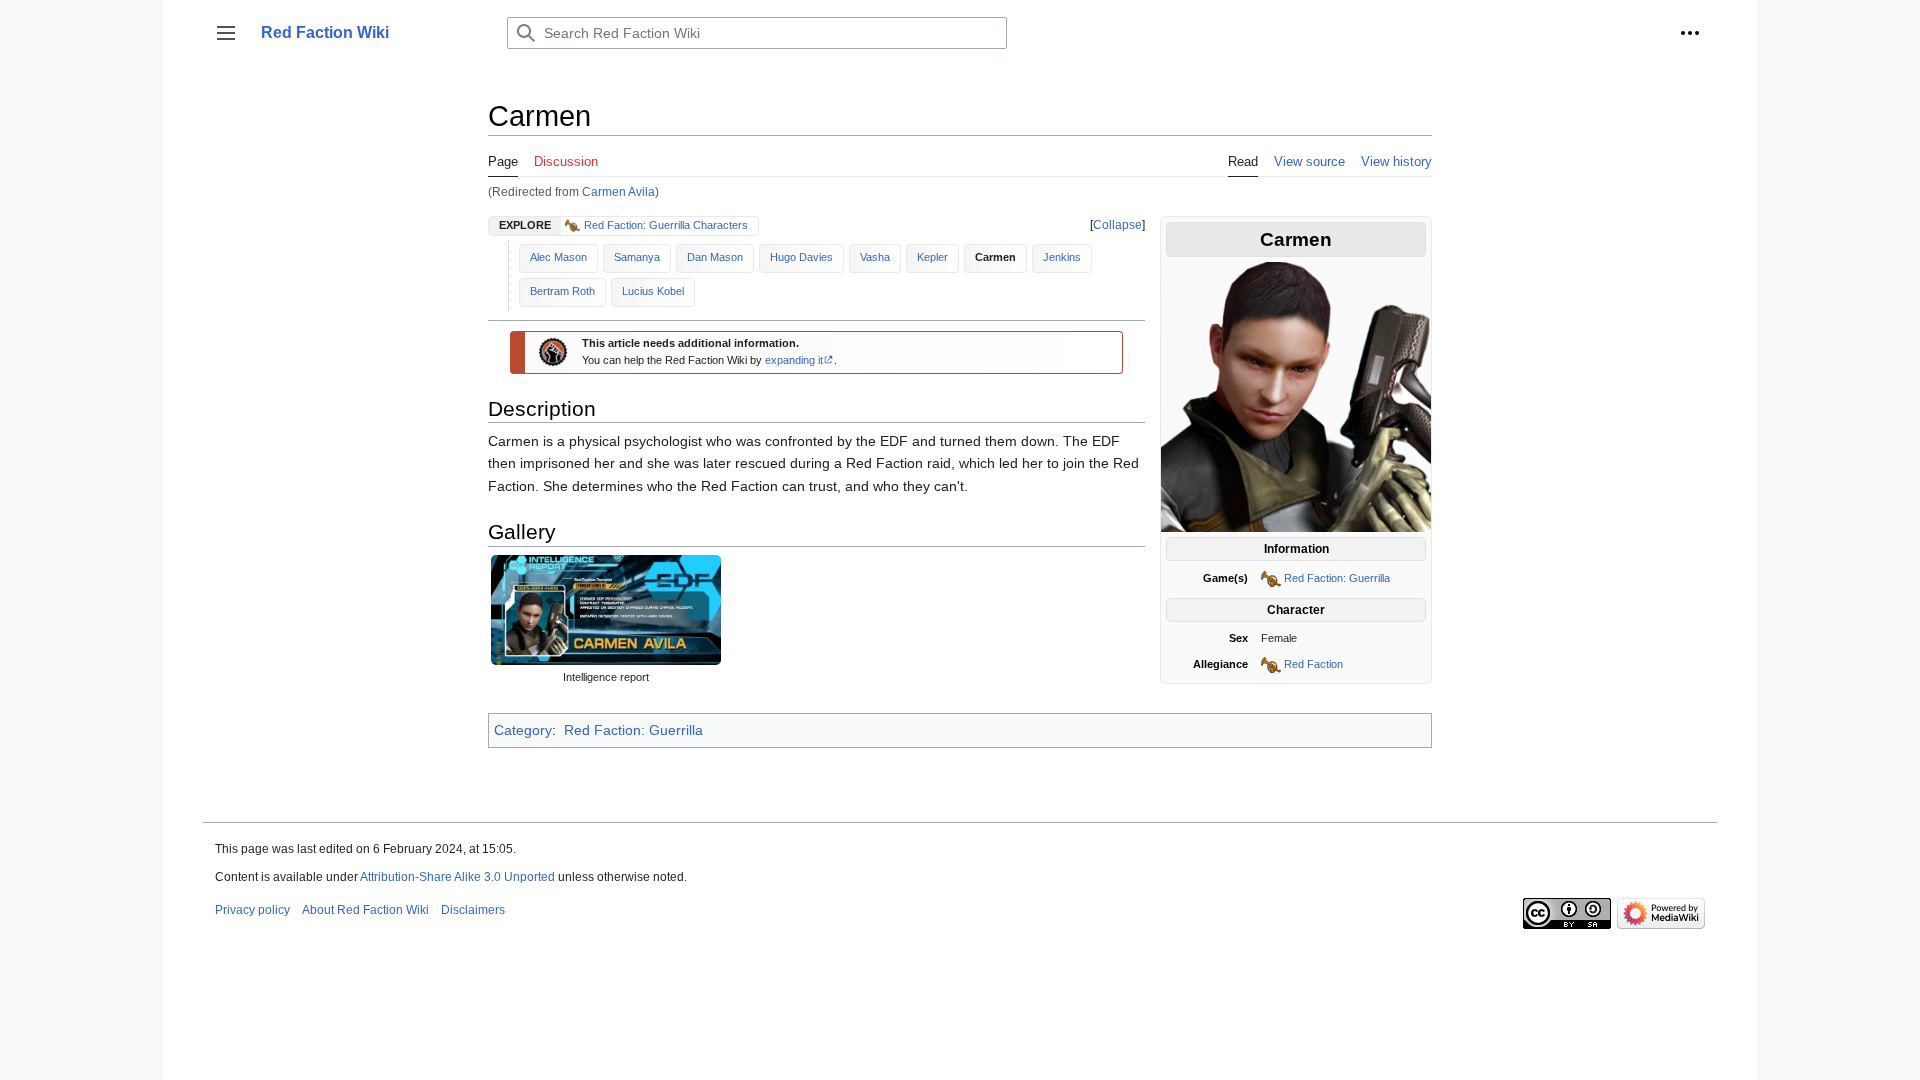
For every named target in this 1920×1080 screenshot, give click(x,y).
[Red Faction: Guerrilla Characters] (574, 225)
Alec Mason (558, 257)
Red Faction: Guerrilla (1337, 578)
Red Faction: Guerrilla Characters (666, 225)
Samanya (637, 257)
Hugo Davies (801, 257)
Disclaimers (473, 910)
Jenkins (1062, 257)
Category (523, 730)
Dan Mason (715, 257)
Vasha (875, 257)
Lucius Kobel (653, 291)
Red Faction (1313, 664)
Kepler (932, 257)
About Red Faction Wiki (365, 910)
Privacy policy (252, 910)
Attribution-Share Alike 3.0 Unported (457, 877)
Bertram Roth (562, 291)
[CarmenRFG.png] (1296, 396)
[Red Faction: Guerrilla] (1271, 578)
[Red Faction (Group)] (1271, 664)
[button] (226, 33)
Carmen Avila (618, 191)
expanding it (794, 360)
